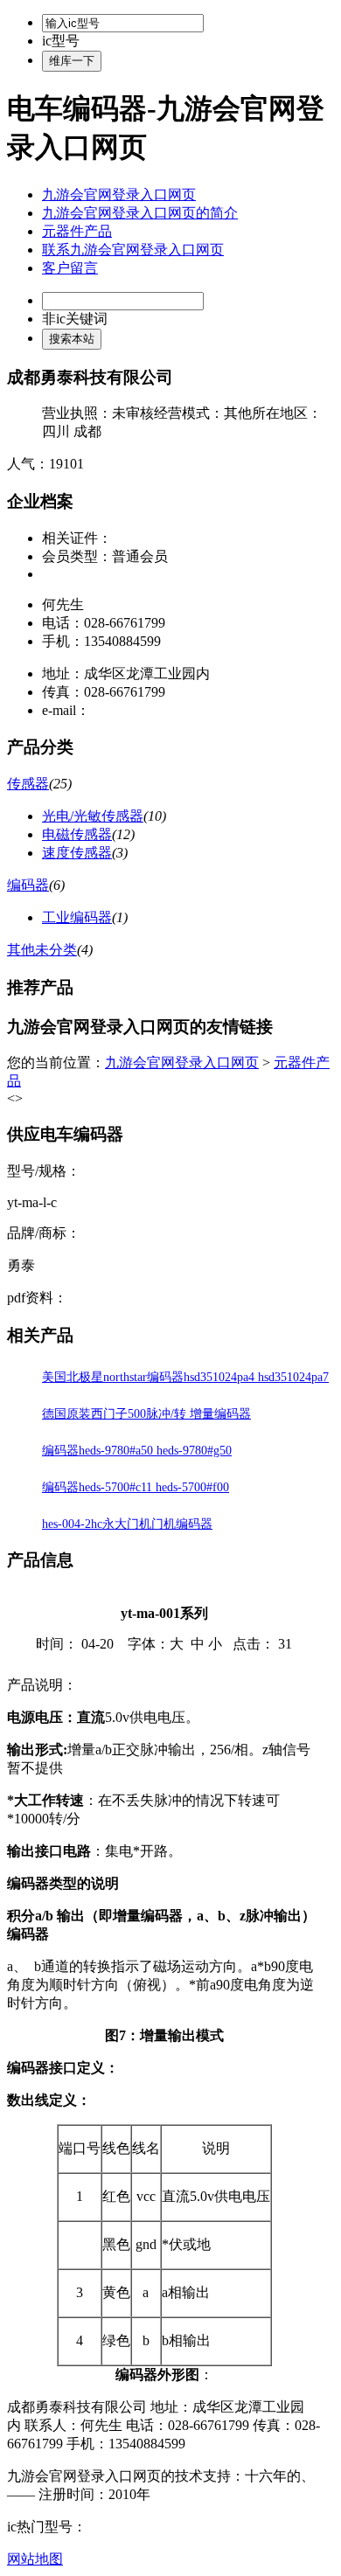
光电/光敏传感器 (93, 816)
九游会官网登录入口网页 (119, 194)
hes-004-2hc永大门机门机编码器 (127, 1524)
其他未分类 (42, 950)
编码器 (28, 885)
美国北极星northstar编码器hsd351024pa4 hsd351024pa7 (185, 1377)
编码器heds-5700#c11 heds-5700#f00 (136, 1487)
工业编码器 (77, 917)
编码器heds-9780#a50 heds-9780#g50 (137, 1451)
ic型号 (61, 41)
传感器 (28, 784)
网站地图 (35, 2559)
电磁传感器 (77, 834)
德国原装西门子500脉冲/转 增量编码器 (146, 1414)
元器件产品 (77, 231)
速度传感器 (77, 853)
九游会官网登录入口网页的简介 (140, 213)
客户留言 (70, 268)
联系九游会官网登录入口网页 (133, 250)
